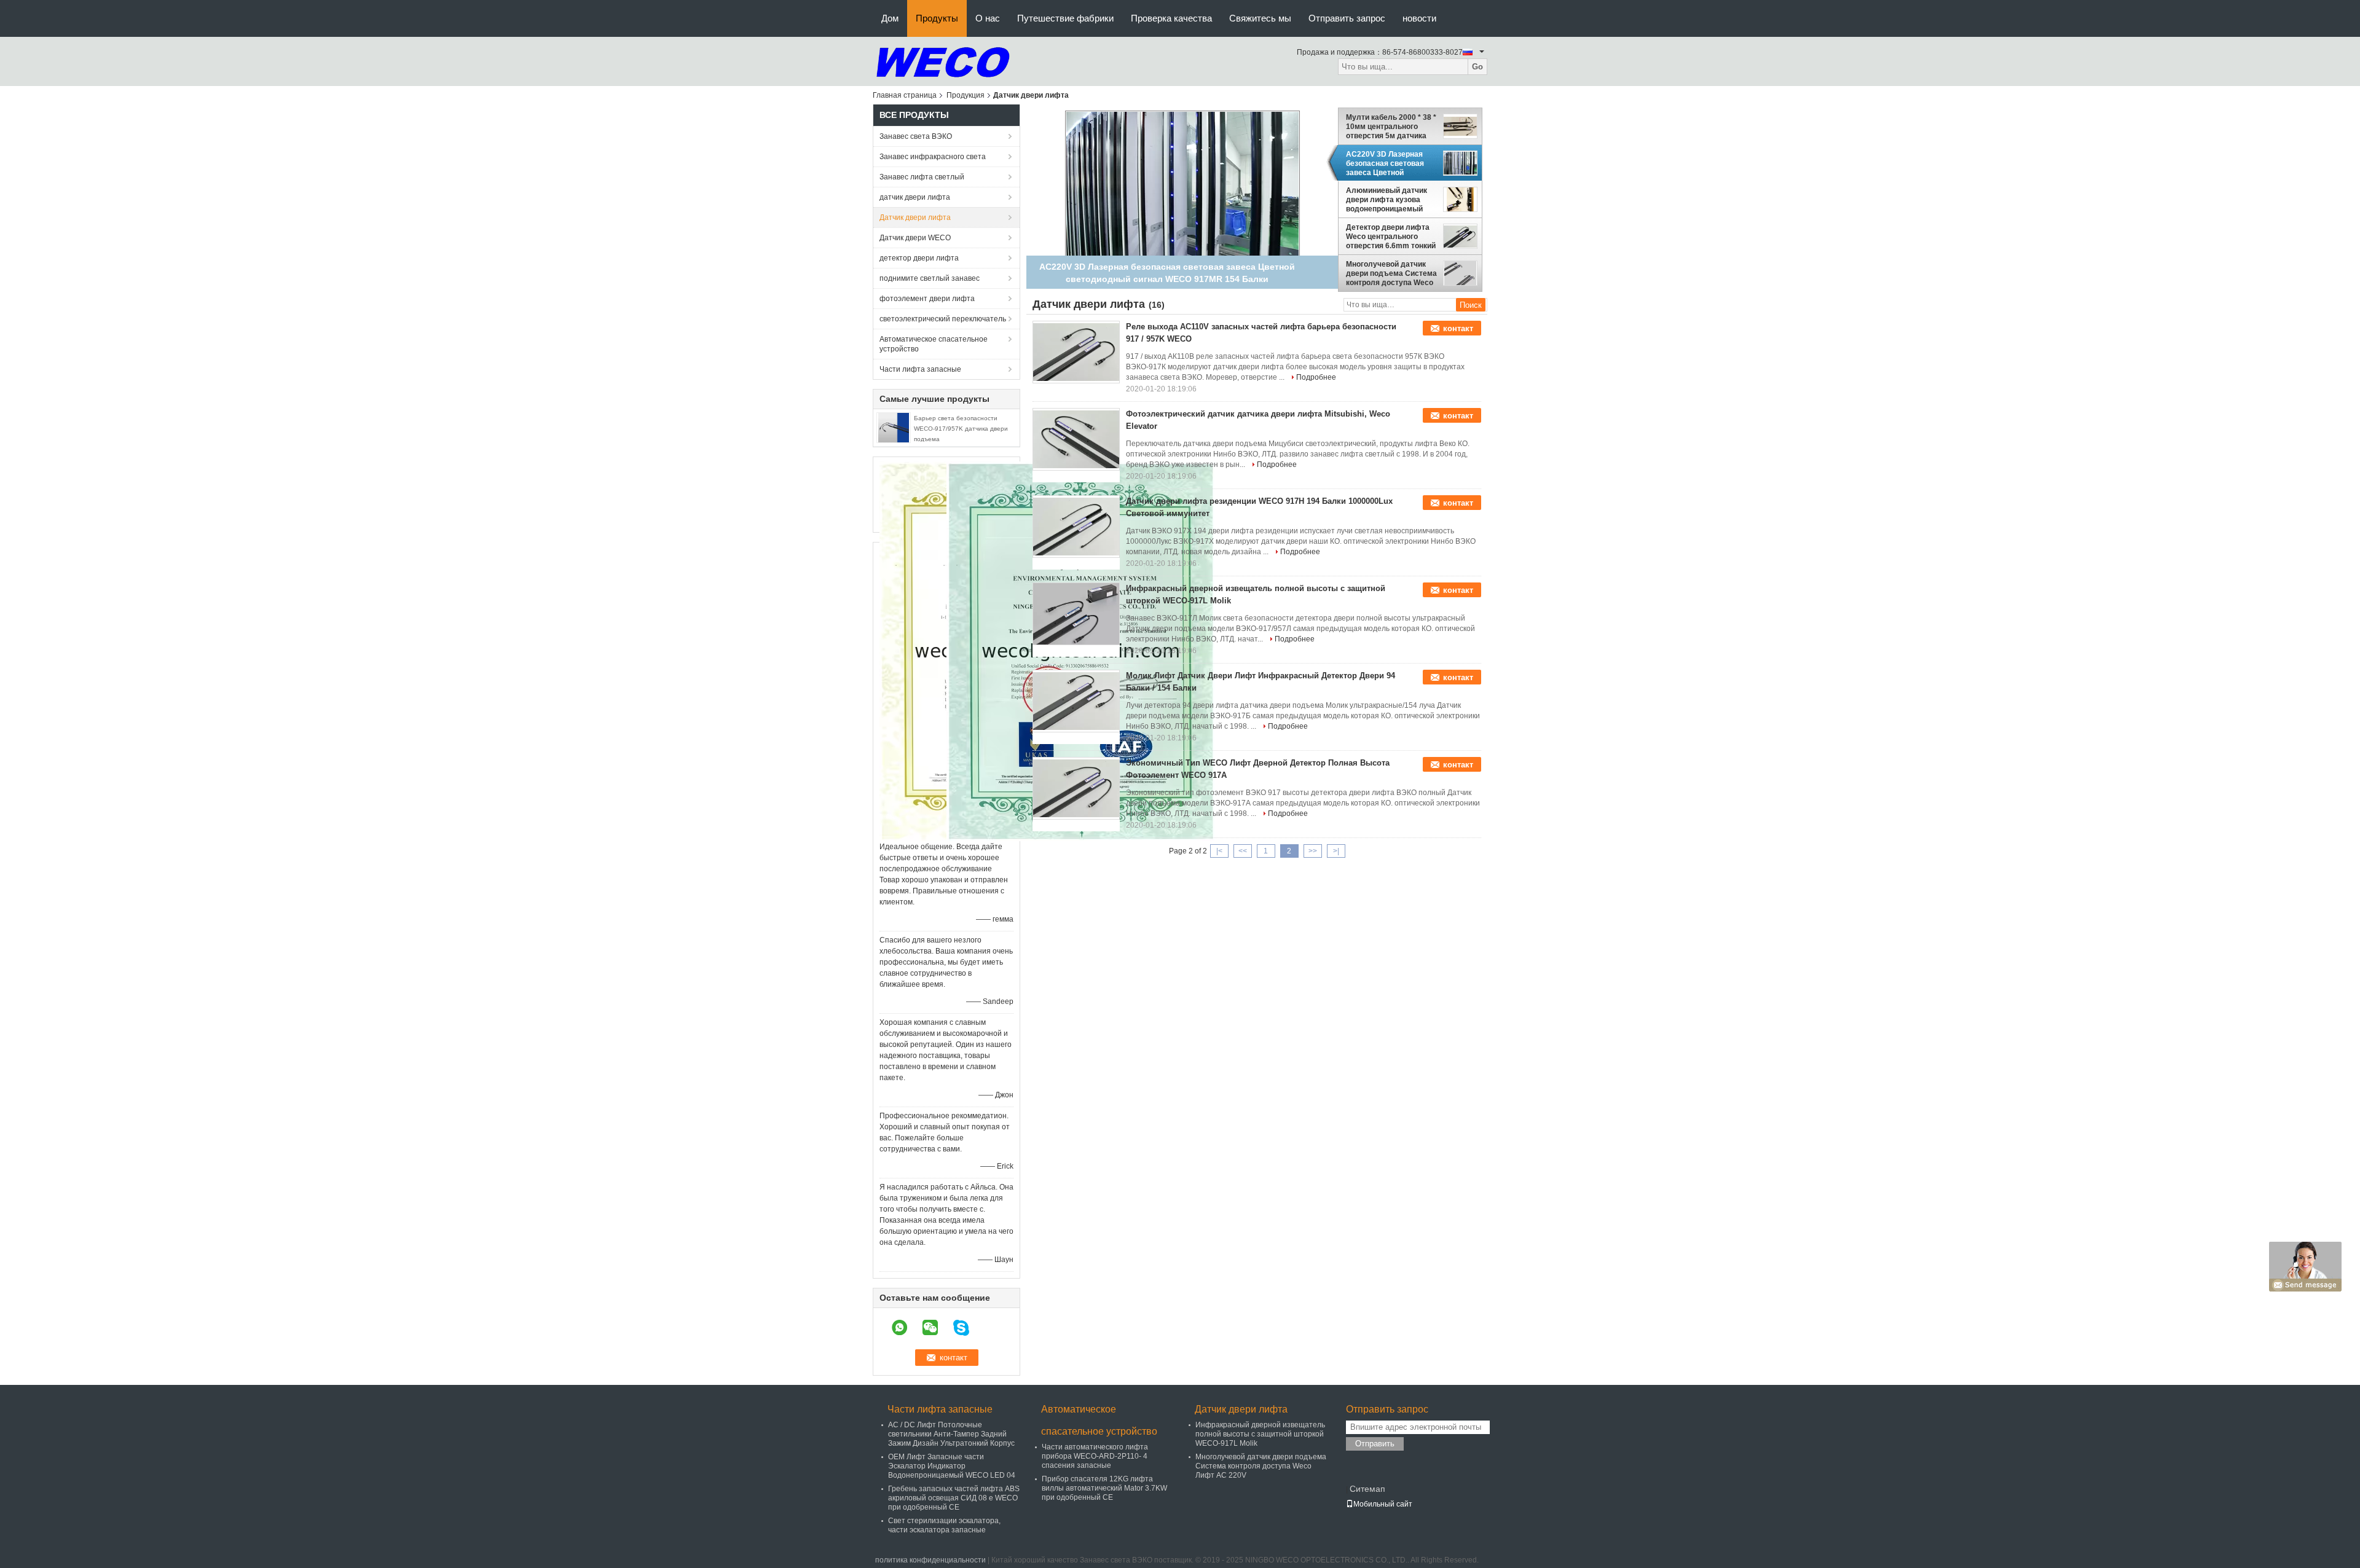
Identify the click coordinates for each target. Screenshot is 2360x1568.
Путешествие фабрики (1065, 18)
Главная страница (905, 95)
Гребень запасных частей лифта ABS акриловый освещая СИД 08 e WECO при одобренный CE (954, 1498)
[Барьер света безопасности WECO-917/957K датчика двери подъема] (894, 427)
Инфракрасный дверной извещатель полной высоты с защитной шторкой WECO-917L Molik (1260, 1434)
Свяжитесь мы (1260, 18)
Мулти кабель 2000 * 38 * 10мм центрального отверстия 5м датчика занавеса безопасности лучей (1391, 127)
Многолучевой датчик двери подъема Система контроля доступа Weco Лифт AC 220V (1391, 273)
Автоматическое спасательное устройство (934, 344)
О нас (988, 18)
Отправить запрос (1347, 18)
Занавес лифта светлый (922, 177)
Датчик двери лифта (915, 218)
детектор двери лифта (919, 258)
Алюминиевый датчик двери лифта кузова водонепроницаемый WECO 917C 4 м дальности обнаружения (1391, 200)
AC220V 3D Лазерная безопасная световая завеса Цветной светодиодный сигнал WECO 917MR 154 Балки (1390, 163)
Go (1477, 67)
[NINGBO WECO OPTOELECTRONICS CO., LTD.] (943, 61)
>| (1336, 851)
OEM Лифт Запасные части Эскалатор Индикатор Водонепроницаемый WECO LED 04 (952, 1466)
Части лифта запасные (920, 369)
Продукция (966, 95)
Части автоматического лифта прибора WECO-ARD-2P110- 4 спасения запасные (1095, 1456)
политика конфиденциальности (930, 1560)
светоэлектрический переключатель (943, 319)
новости (1419, 18)
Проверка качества (1171, 18)
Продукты (937, 18)
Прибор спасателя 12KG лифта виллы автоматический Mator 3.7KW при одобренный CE (1104, 1488)
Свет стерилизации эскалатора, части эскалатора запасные (944, 1525)
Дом (890, 18)
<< (1243, 851)
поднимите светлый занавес (930, 278)
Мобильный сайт (1383, 1504)
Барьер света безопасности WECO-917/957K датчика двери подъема (961, 429)
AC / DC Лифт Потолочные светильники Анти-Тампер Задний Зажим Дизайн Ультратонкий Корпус (951, 1434)
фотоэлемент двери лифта (927, 299)
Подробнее (1316, 377)
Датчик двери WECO (915, 238)
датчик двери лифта (915, 197)
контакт (1458, 328)
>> (1313, 851)
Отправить (1375, 1444)
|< (1219, 851)
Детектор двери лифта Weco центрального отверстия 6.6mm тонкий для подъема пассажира (1391, 237)
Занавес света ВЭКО (916, 136)
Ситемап (1367, 1489)
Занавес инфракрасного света (933, 157)
